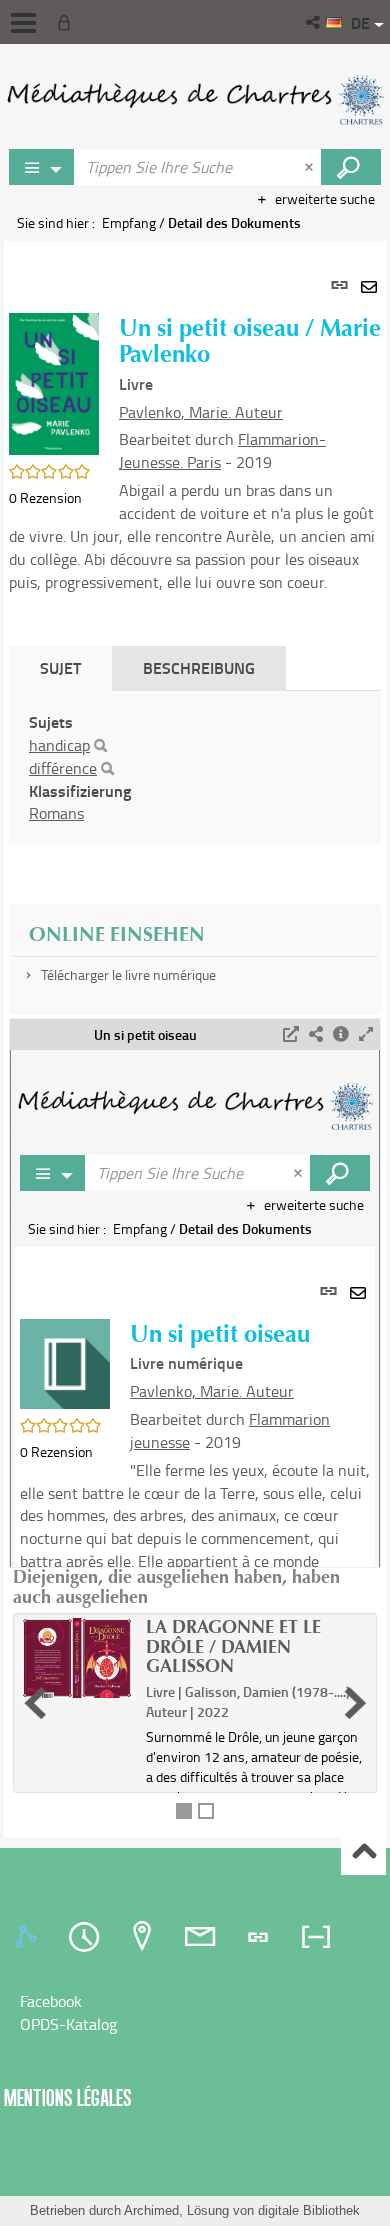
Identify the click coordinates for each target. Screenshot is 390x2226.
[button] (314, 22)
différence (63, 768)
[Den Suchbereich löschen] (311, 167)
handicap (59, 745)
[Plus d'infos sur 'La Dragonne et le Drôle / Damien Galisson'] (77, 1658)
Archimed (151, 2210)
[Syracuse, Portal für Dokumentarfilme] (195, 100)
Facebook (51, 2001)
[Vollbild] (366, 1034)
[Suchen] (100, 746)
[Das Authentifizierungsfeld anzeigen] (68, 22)
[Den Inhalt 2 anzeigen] (206, 1811)
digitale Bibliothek (309, 2210)
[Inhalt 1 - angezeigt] (184, 1811)
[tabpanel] (195, 1039)
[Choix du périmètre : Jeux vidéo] (42, 167)
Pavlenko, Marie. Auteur (201, 412)
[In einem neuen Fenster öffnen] (291, 1034)
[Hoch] (363, 1853)
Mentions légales (68, 2097)
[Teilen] (316, 1034)
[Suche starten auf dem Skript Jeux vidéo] (351, 167)
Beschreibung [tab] (199, 667)
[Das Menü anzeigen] (23, 23)
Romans (56, 813)
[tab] (29, 1937)
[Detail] (341, 1034)
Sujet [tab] (60, 667)
